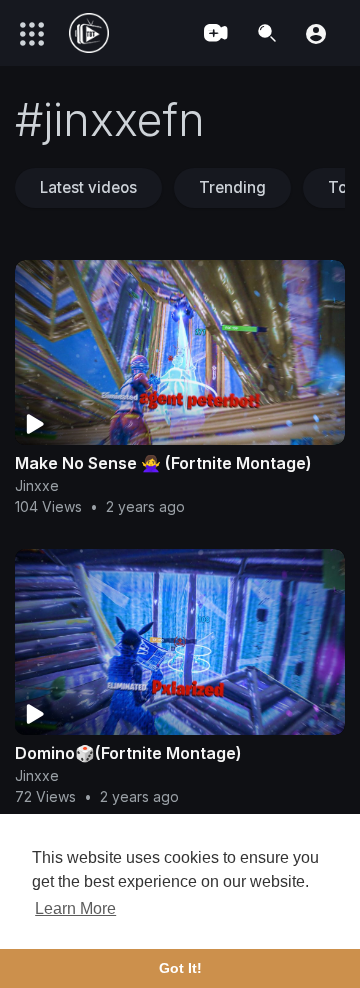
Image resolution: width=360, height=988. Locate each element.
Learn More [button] (75, 908)
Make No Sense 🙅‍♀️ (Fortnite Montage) (163, 463)
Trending (232, 187)
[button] (316, 32)
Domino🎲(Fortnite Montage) (128, 753)
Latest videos (88, 187)
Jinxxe (37, 485)
